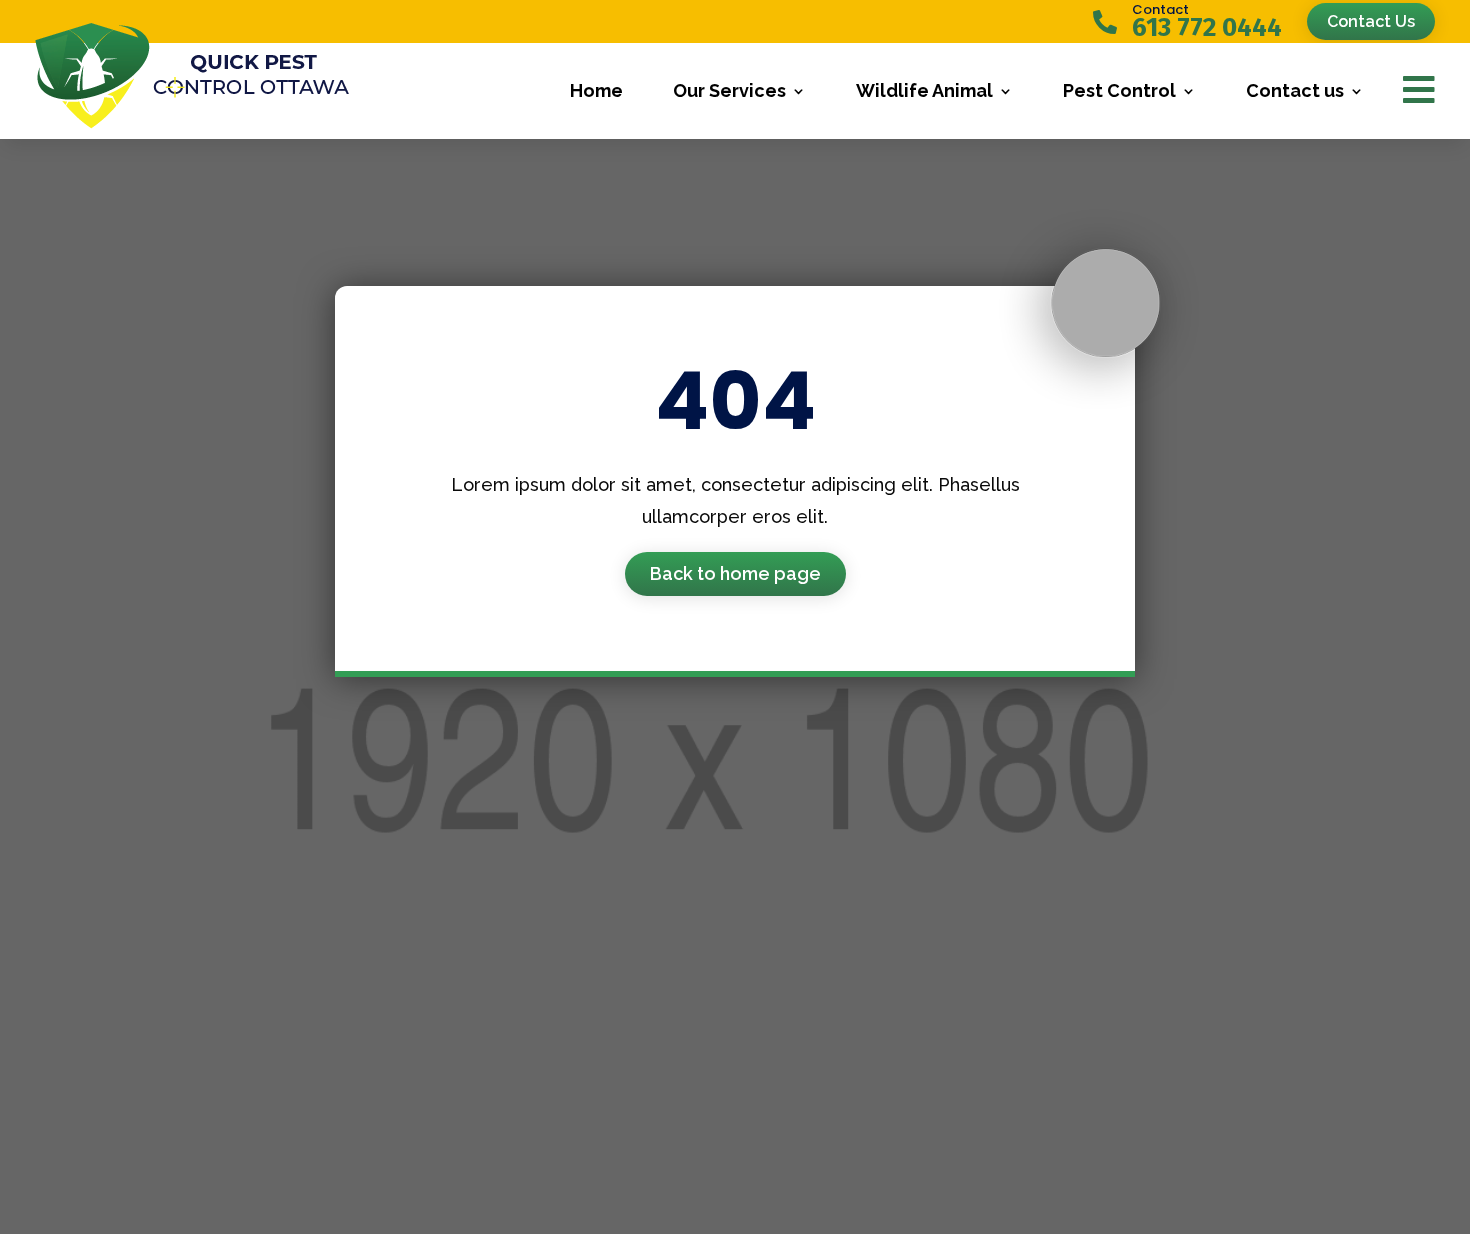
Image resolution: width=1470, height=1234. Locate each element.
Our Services (729, 90)
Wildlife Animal (924, 90)
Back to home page (735, 573)
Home (596, 90)
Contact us (1295, 90)
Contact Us (1371, 21)
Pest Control (1119, 90)
